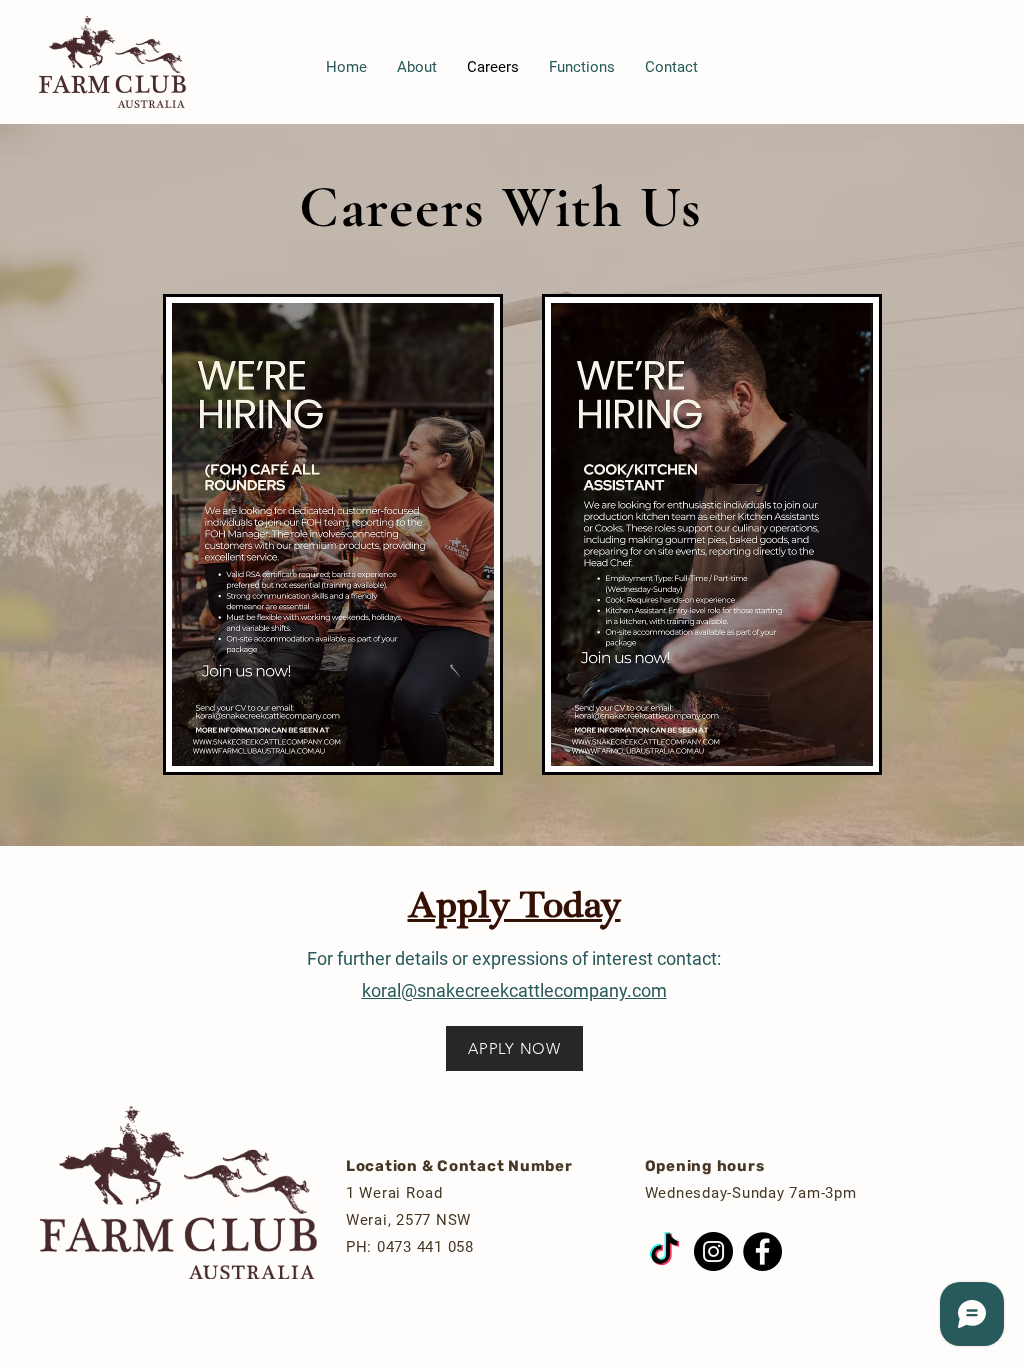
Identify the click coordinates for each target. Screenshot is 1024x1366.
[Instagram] (713, 1251)
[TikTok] (664, 1251)
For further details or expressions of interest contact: (514, 958)
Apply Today (514, 905)
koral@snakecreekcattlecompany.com (514, 990)
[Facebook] (762, 1251)
